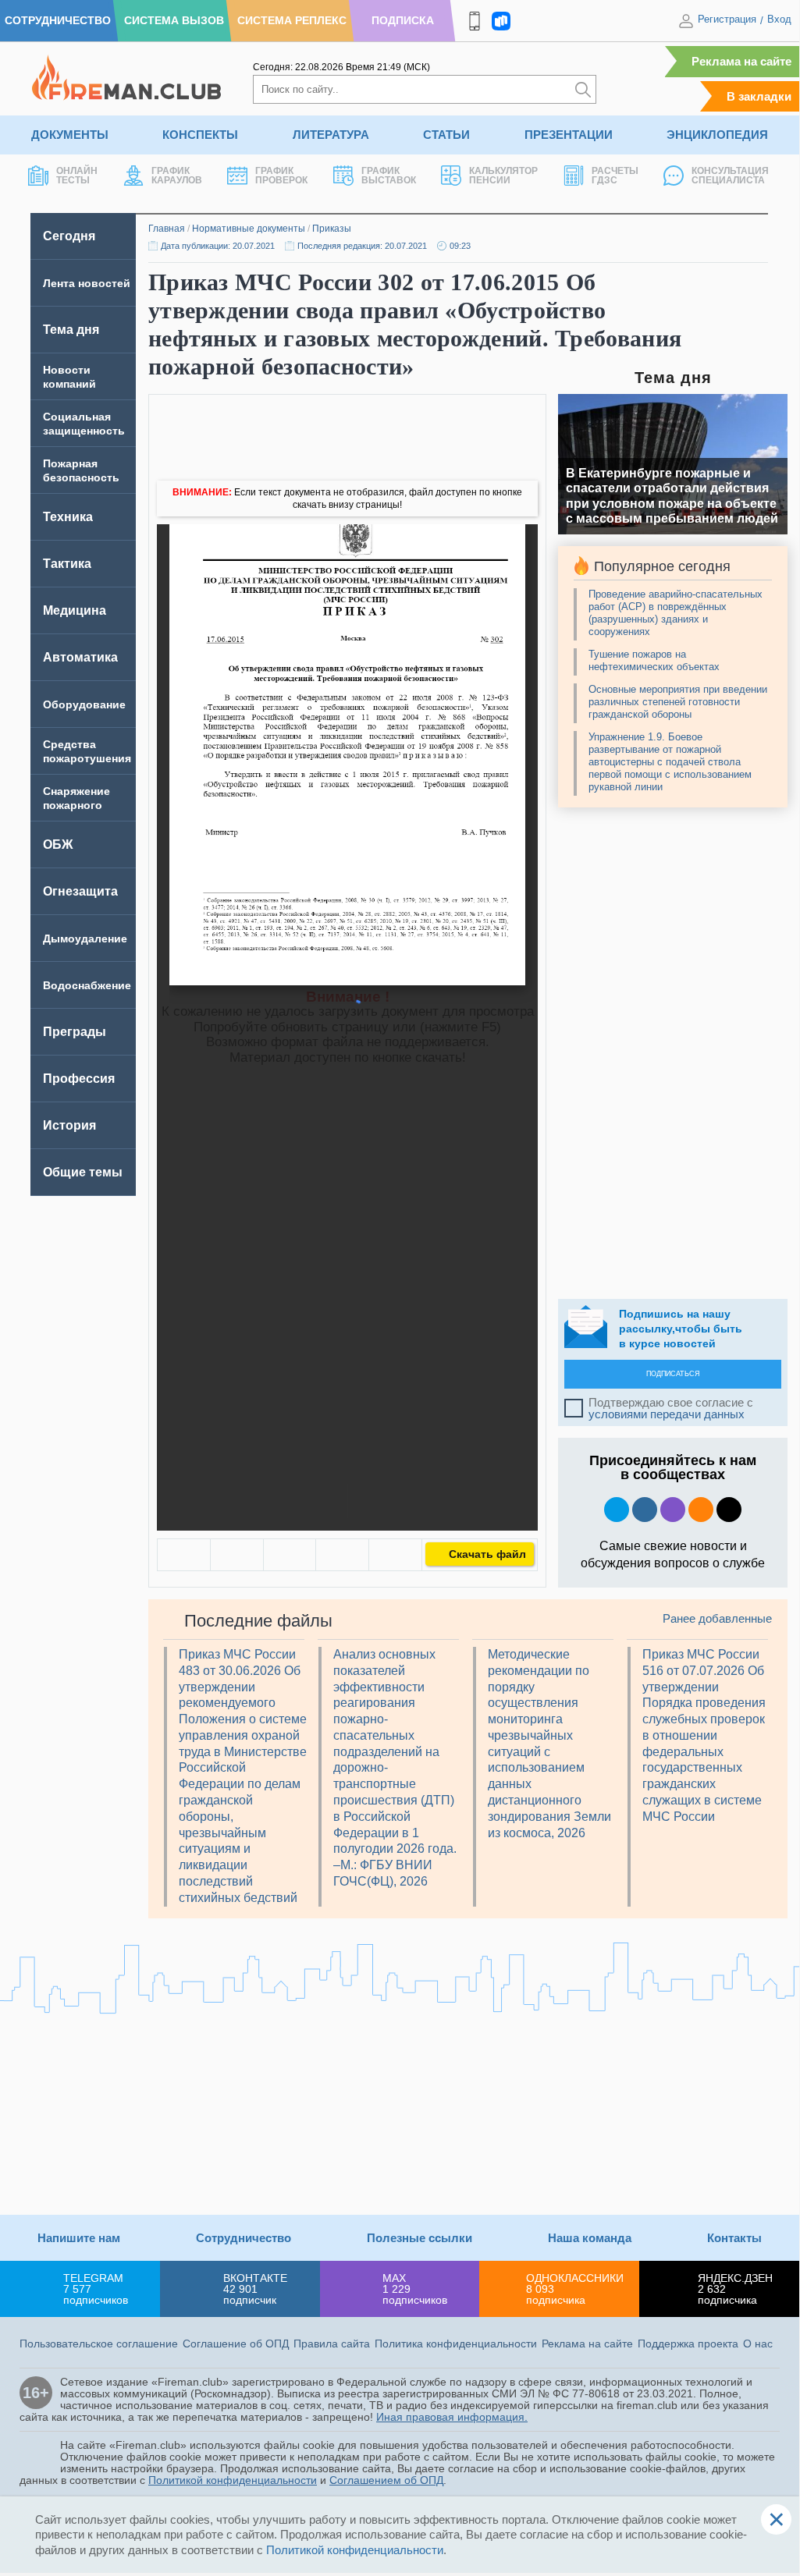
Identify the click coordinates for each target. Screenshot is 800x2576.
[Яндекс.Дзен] (729, 1510)
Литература (331, 135)
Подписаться (673, 1374)
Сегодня (69, 236)
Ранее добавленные (717, 1618)
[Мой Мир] (395, 1555)
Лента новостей (87, 283)
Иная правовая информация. (452, 2417)
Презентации (569, 135)
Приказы (332, 229)
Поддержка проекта (688, 2344)
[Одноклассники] (237, 1555)
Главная (167, 229)
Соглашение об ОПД (236, 2344)
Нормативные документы (249, 229)
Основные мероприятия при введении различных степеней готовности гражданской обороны (678, 702)
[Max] (673, 1510)
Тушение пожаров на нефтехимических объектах (654, 660)
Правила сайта (332, 2344)
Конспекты (200, 135)
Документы (70, 135)
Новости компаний (69, 377)
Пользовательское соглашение (99, 2344)
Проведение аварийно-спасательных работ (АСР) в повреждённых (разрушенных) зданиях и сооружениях (676, 613)
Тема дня (71, 330)
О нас (758, 2344)
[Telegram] (342, 1555)
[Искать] (583, 89)
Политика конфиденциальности (456, 2344)
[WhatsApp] (290, 1555)
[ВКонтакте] (184, 1555)
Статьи (446, 135)
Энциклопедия (717, 135)
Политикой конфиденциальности (233, 2480)
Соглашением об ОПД (386, 2480)
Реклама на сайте (741, 61)
